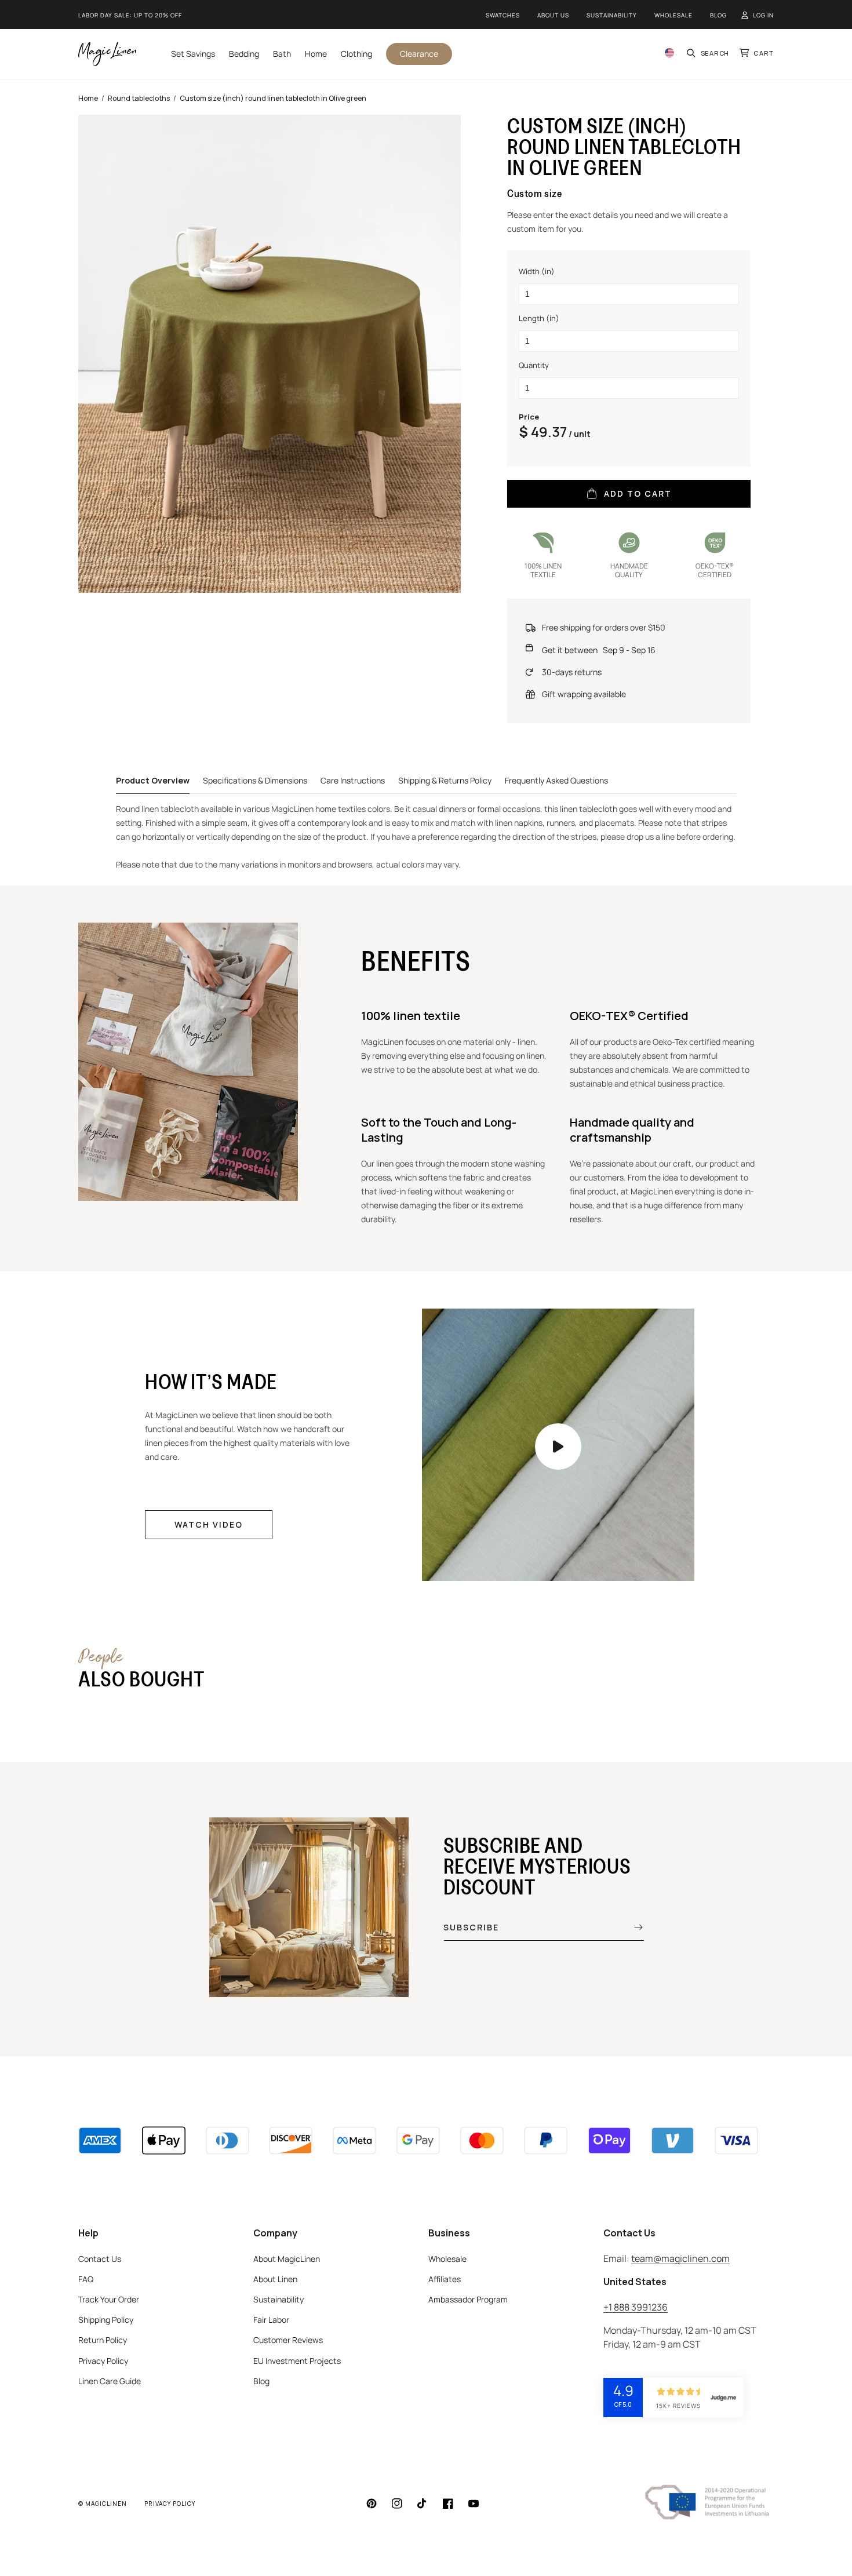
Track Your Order (109, 2299)
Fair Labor (271, 2320)
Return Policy (103, 2340)
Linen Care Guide (110, 2381)
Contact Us (100, 2259)
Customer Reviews (288, 2340)
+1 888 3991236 (636, 2307)
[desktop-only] (558, 1447)
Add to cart (638, 493)
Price (529, 417)
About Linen (275, 2279)
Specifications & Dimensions (255, 780)
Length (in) (539, 318)
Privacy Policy (103, 2361)
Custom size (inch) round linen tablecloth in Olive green (273, 98)
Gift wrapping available (584, 694)
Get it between (599, 650)
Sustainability (612, 15)
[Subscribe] (630, 1927)
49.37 (549, 431)
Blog (718, 15)
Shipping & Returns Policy (445, 780)
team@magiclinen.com (680, 2258)
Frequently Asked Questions (556, 780)
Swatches (503, 15)
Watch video (209, 1524)
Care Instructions (353, 780)
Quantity (534, 365)
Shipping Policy (106, 2320)
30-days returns (572, 672)
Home (88, 98)
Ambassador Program (468, 2299)
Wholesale (673, 15)
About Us (553, 15)
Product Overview (153, 780)
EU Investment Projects (297, 2361)
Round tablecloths (139, 98)
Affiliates (445, 2279)
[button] (709, 54)
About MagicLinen (287, 2259)
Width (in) (537, 271)
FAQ (86, 2279)
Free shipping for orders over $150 (604, 627)
